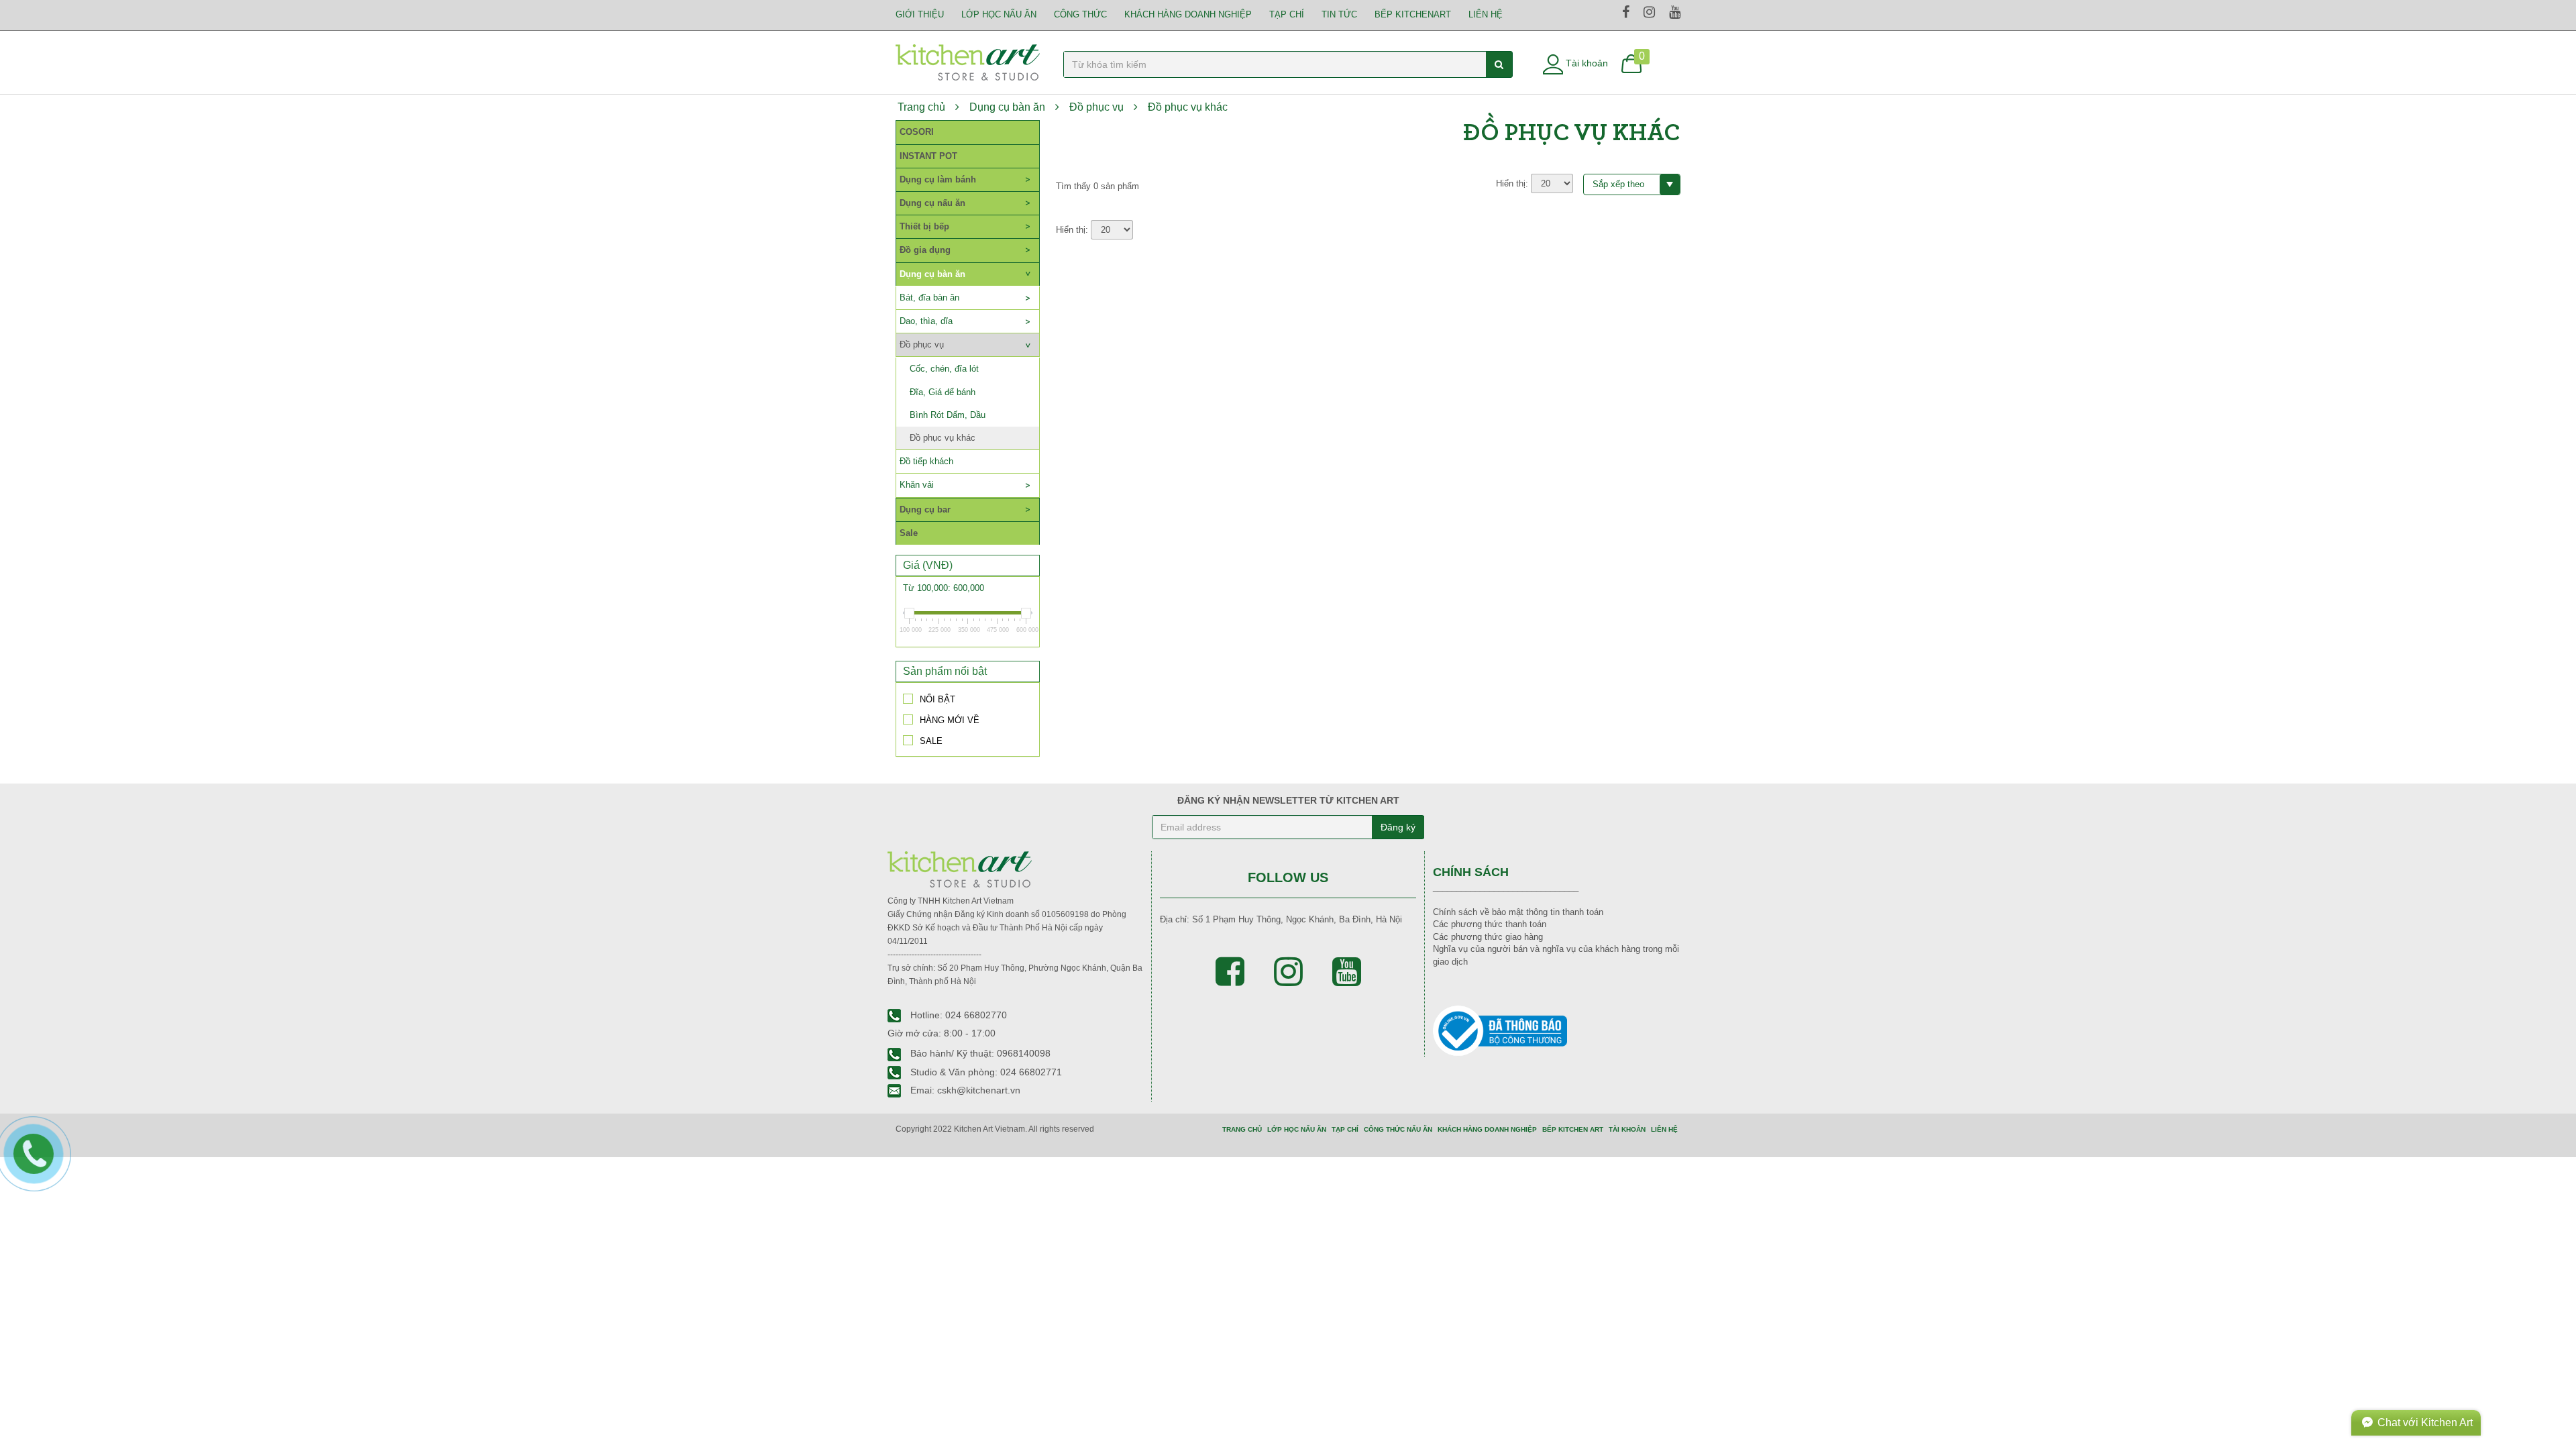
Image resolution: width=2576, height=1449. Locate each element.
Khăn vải (917, 485)
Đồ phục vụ (1096, 107)
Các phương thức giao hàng (1488, 937)
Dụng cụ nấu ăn (932, 203)
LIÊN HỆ (1486, 14)
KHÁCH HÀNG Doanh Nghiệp (1188, 14)
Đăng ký (1398, 827)
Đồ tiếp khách (926, 461)
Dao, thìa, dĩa (926, 321)
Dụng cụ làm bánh (938, 179)
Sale (909, 533)
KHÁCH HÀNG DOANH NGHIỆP (1487, 1129)
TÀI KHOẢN (1627, 1129)
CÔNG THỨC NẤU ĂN (1398, 1129)
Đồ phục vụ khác (1188, 107)
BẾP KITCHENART (1413, 14)
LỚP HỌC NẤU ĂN (999, 14)
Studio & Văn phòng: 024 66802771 (985, 1072)
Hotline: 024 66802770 (957, 1015)
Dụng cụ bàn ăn (1007, 107)
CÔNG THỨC (1080, 14)
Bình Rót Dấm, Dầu (948, 415)
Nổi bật (937, 699)
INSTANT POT (928, 156)
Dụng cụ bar (925, 509)
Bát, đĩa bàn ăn (929, 298)
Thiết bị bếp (924, 226)
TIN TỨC (1339, 14)
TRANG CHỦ (1242, 1129)
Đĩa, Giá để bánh (943, 392)
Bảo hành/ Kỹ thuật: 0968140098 (979, 1053)
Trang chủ (921, 107)
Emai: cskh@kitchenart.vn (964, 1090)
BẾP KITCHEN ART (1573, 1129)
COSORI (917, 132)
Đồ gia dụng (925, 250)
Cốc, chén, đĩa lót (944, 369)
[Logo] (968, 61)
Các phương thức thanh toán (1490, 924)
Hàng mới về (950, 720)
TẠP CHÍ (1287, 14)
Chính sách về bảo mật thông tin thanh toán (1518, 912)
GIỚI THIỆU (920, 14)
